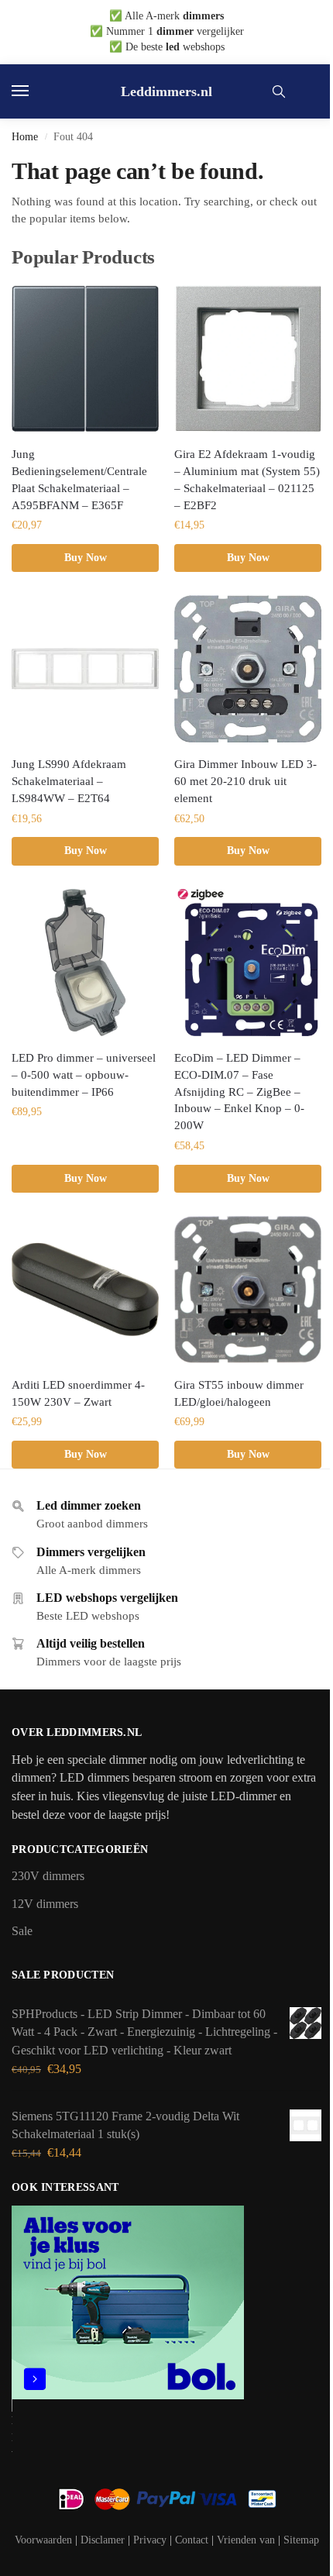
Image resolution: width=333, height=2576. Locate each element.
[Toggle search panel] (279, 91)
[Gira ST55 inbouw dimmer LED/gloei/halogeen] (248, 1290)
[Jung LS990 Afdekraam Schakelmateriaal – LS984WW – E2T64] (85, 669)
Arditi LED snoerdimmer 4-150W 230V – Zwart (78, 1393)
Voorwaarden (43, 2540)
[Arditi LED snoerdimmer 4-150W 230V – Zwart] (85, 1290)
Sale (22, 1931)
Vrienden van (246, 2540)
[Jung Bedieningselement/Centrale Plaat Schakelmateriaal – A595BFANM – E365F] (85, 359)
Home (25, 137)
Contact (192, 2540)
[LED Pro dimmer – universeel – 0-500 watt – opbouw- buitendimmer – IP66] (85, 963)
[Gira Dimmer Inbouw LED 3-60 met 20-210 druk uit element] (248, 669)
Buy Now (86, 558)
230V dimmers (48, 1876)
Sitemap (301, 2540)
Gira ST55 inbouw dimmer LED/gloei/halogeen (239, 1393)
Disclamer (103, 2540)
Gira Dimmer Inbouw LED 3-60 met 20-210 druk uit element (245, 781)
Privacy (150, 2540)
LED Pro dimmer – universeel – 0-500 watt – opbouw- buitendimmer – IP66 (84, 1075)
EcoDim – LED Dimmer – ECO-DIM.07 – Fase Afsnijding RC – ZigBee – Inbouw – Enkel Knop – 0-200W (239, 1092)
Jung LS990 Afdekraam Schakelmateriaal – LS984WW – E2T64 (69, 781)
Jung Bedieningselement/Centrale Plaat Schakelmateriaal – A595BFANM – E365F (79, 480)
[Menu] (35, 91)
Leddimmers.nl (166, 91)
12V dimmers (45, 1904)
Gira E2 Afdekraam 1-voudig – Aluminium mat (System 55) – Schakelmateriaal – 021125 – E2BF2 (247, 480)
